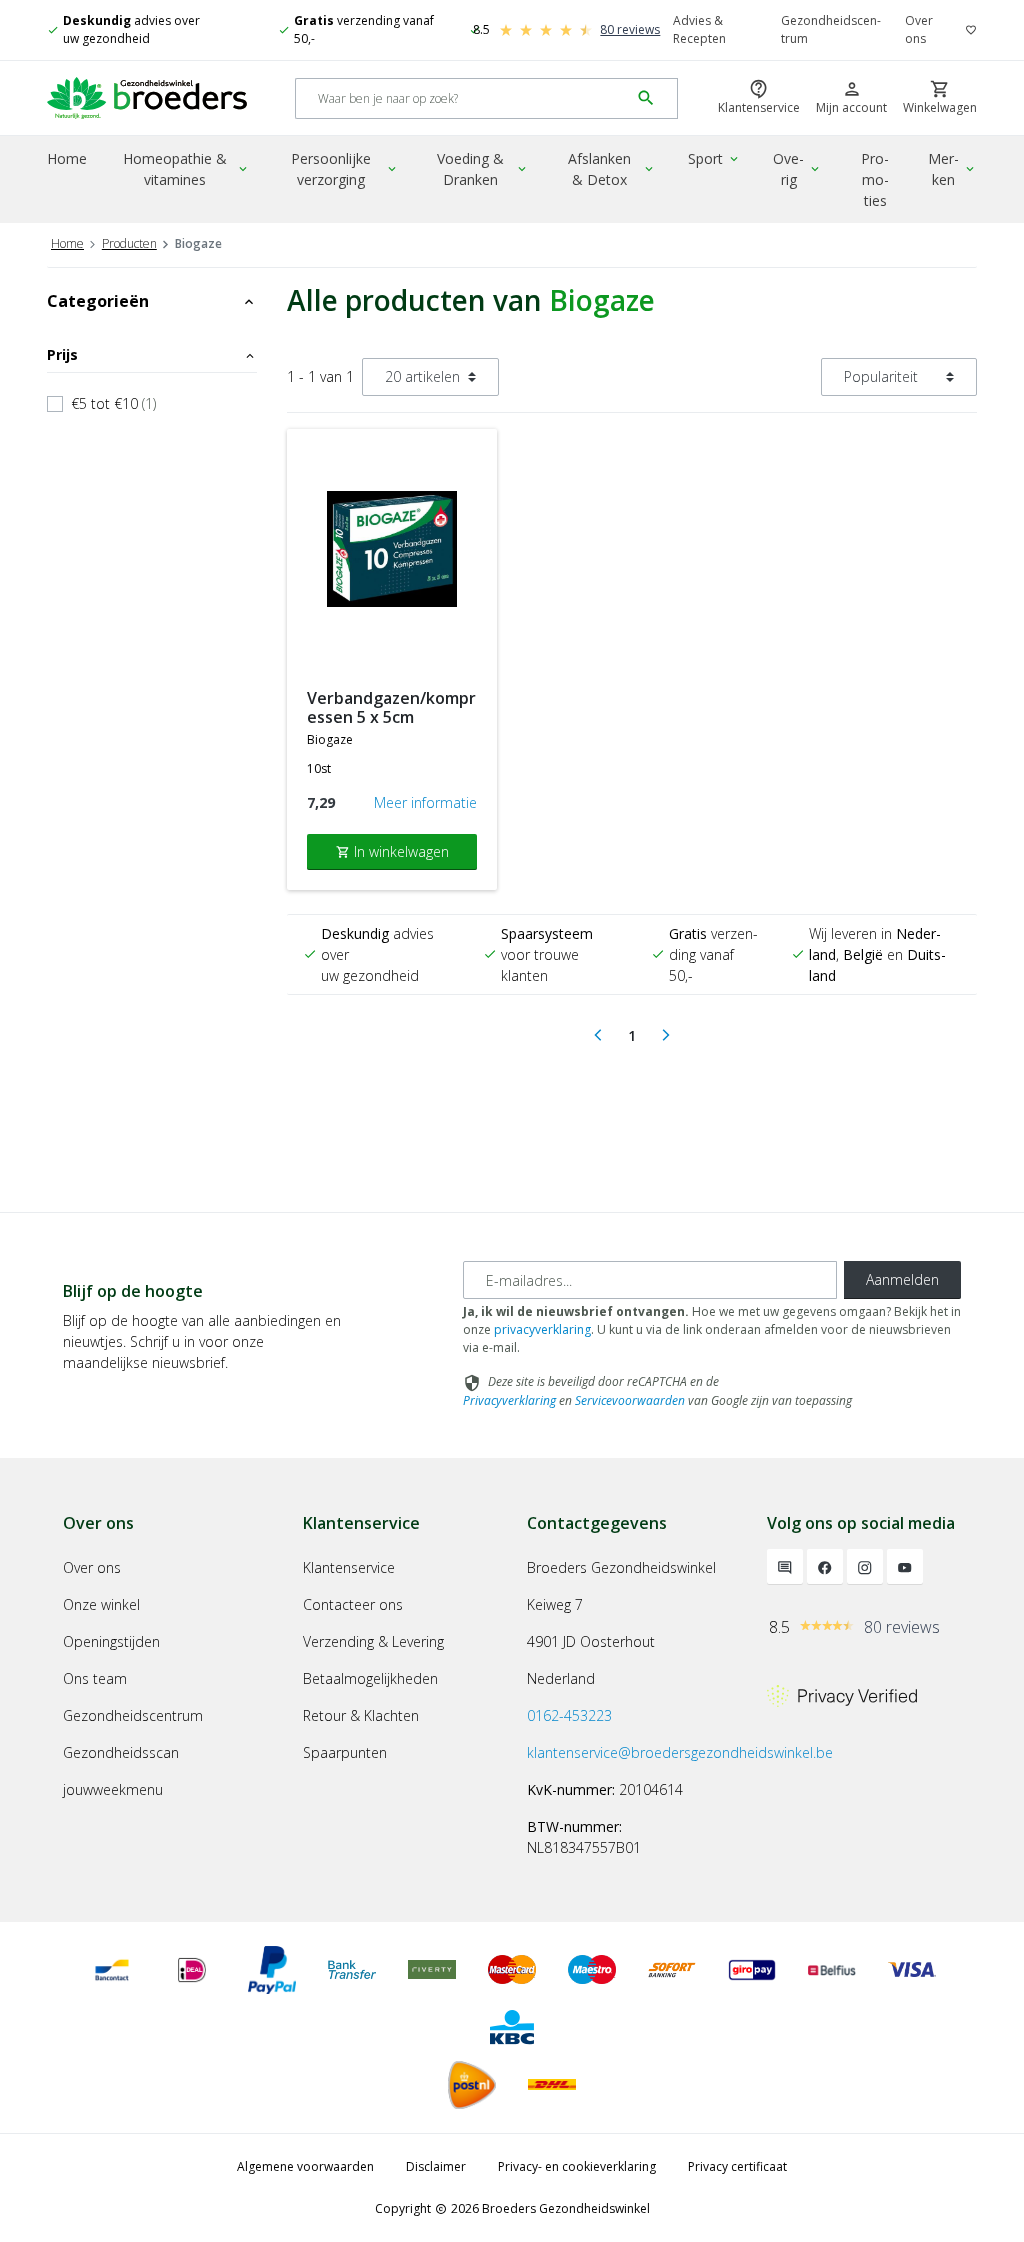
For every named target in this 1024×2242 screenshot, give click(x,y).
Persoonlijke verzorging (345, 169)
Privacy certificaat (737, 2166)
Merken (952, 169)
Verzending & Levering (373, 1641)
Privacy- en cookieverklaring (577, 2166)
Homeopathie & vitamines (186, 169)
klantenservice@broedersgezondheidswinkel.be (680, 1752)
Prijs (152, 354)
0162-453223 (569, 1715)
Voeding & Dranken (483, 169)
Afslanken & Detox (612, 169)
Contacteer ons (353, 1604)
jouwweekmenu (113, 1789)
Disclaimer (436, 2166)
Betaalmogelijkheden (370, 1678)
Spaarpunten (345, 1752)
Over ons (919, 29)
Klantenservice (349, 1567)
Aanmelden (902, 1279)
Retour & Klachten (361, 1715)
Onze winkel (101, 1604)
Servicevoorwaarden (630, 1400)
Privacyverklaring (509, 1400)
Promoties (875, 179)
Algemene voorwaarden (305, 2166)
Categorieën (152, 301)
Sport (714, 158)
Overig (797, 169)
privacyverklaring (542, 1329)
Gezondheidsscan (121, 1752)
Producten (129, 243)
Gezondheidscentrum (831, 29)
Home (67, 158)
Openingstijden (111, 1641)
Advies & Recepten (699, 29)
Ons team (95, 1678)
